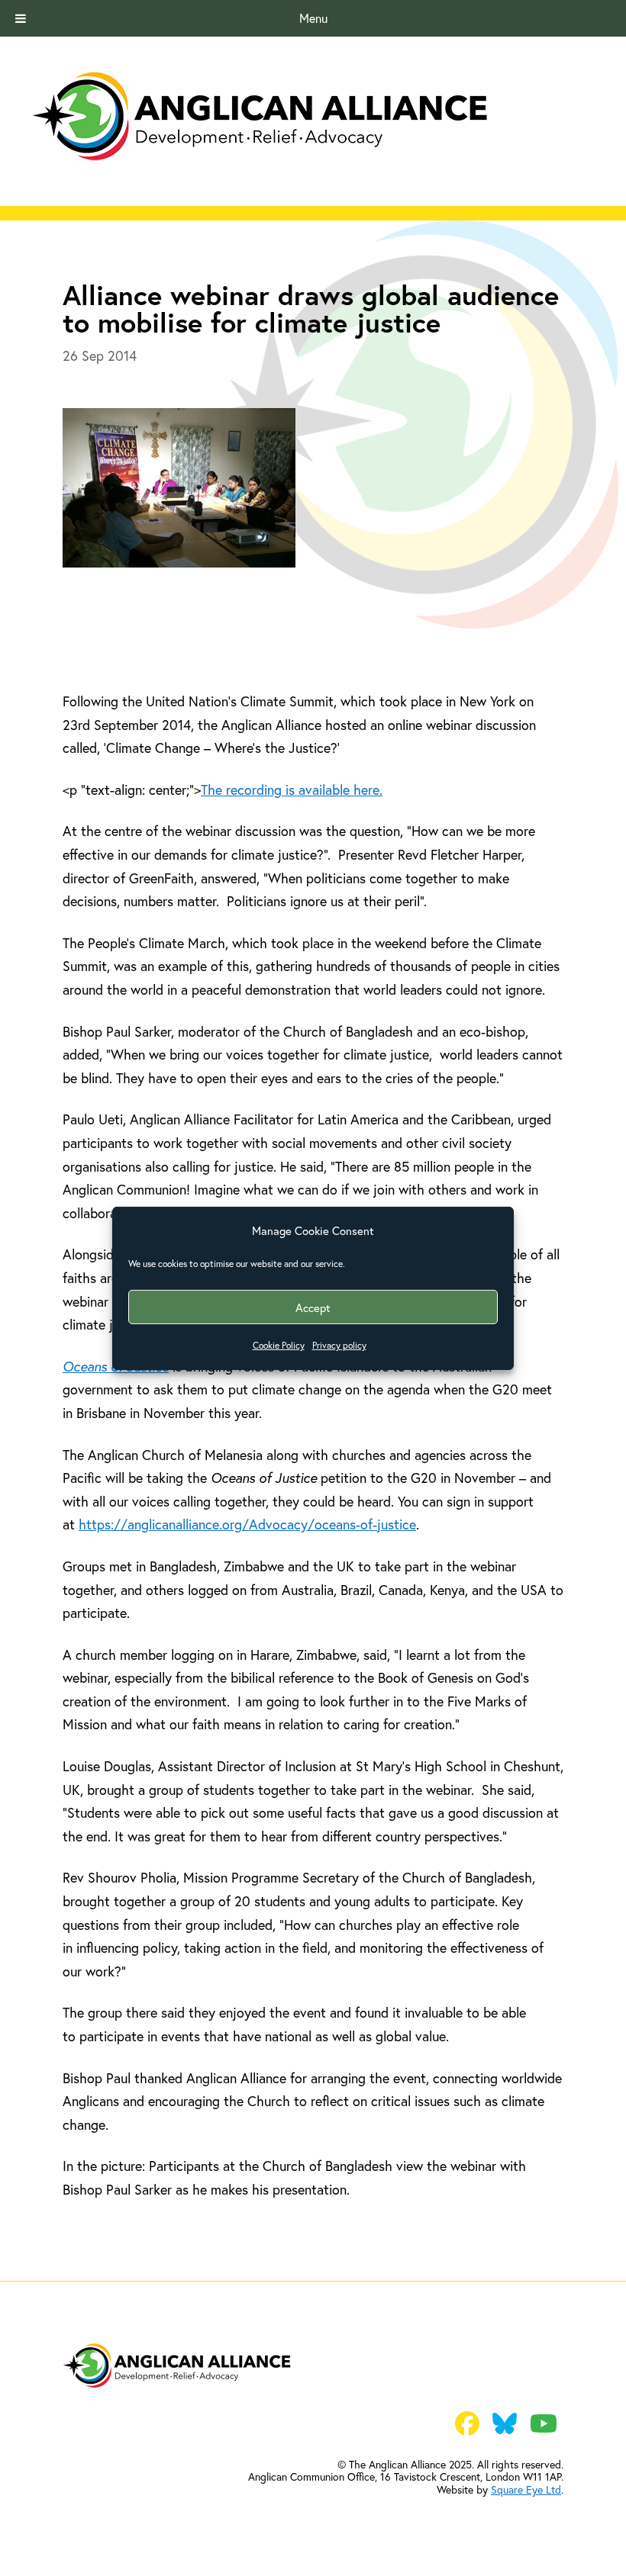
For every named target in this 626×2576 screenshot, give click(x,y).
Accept (313, 1307)
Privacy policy (339, 1345)
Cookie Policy (279, 1345)
